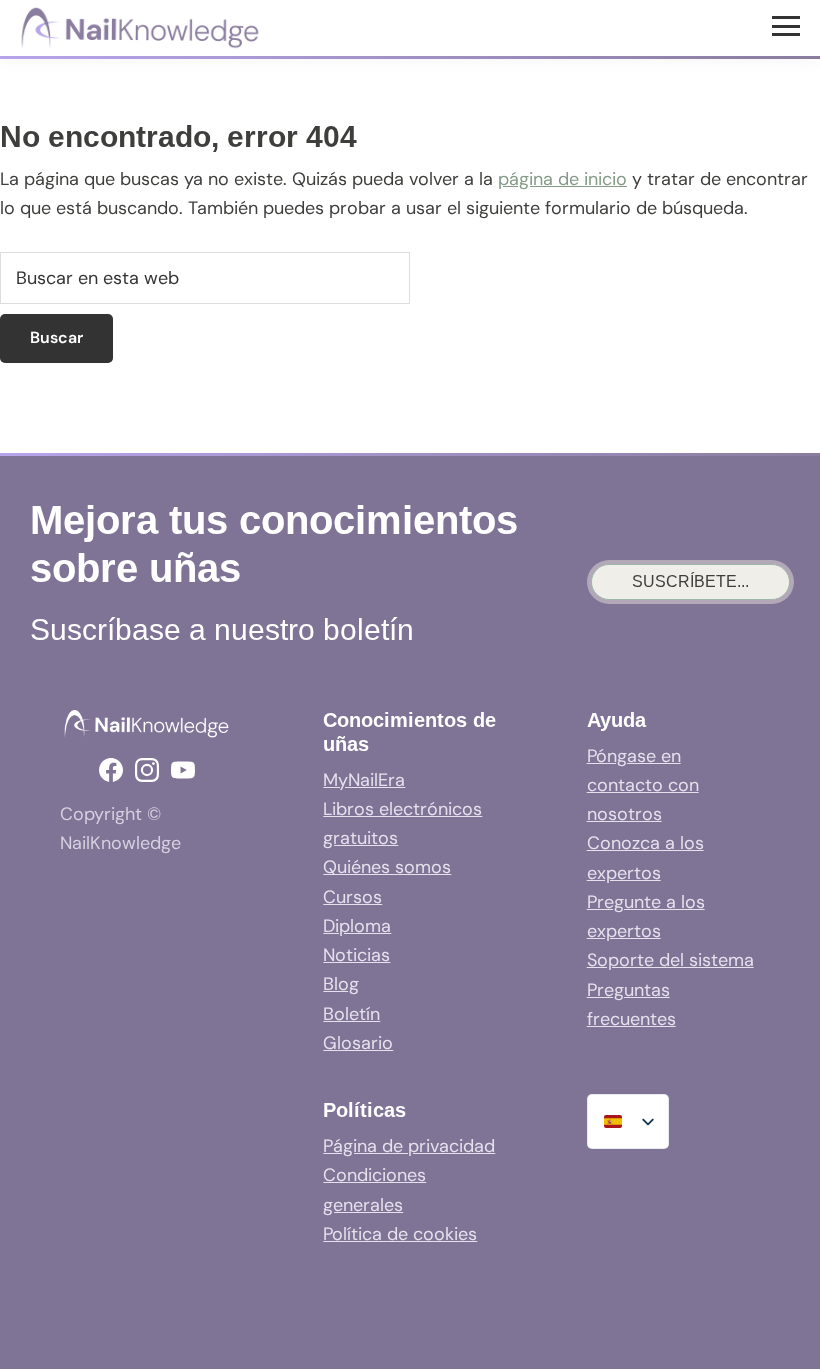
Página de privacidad (409, 1146)
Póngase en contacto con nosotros (643, 785)
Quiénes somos (387, 867)
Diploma (357, 926)
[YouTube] (183, 770)
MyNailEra (364, 780)
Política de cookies (400, 1234)
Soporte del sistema (670, 960)
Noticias (356, 955)
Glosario (358, 1043)
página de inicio (562, 179)
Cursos (352, 897)
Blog (341, 984)
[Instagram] (147, 770)
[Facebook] (111, 770)
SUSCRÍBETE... (690, 581)
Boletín (351, 1014)
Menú (788, 25)
